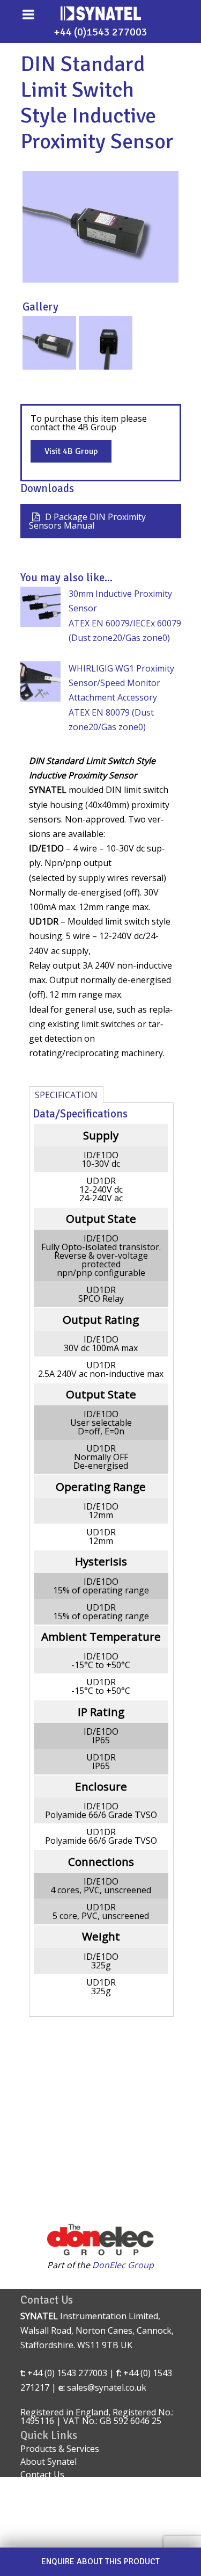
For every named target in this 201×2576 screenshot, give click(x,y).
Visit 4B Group (71, 451)
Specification (66, 1095)
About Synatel (49, 2462)
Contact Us (42, 2474)
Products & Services (60, 2449)
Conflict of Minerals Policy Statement (94, 2535)
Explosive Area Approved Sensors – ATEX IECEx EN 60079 (91, 2517)
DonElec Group (123, 2265)
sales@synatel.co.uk (107, 2387)
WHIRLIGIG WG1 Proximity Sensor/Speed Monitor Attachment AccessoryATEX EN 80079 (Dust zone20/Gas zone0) (121, 698)
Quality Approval (54, 2487)
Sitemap (37, 2500)
